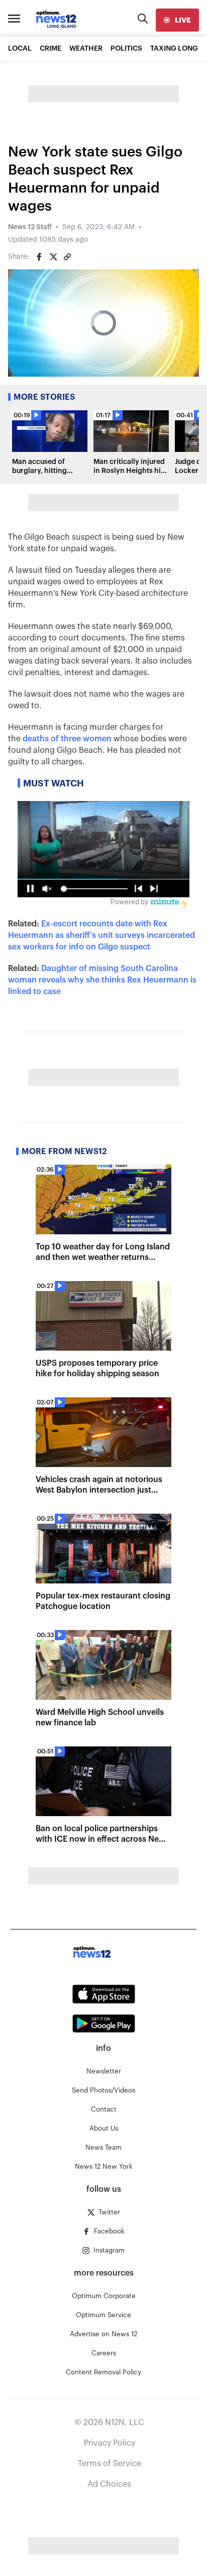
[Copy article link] (67, 257)
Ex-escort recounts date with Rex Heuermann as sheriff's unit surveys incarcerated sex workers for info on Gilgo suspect (101, 935)
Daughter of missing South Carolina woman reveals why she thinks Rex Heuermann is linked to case (102, 980)
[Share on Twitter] (53, 257)
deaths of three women (67, 739)
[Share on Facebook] (39, 257)
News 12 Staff (30, 227)
